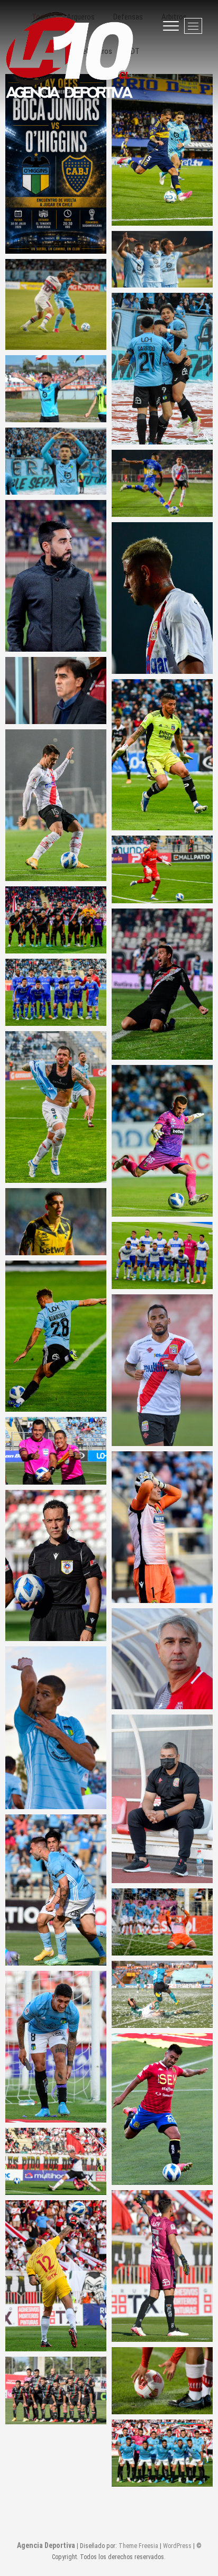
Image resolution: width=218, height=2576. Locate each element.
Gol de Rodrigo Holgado (56, 2161)
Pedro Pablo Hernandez (56, 2047)
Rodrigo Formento (162, 1141)
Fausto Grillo (56, 1890)
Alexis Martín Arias (162, 2266)
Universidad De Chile (56, 992)
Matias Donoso (56, 1107)
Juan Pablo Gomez (56, 805)
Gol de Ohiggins (56, 389)
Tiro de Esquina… (162, 2381)
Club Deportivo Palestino (56, 2390)
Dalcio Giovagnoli (162, 1659)
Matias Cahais (162, 984)
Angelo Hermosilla (56, 1565)
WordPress (177, 2546)
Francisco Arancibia (56, 1336)
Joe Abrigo (56, 1222)
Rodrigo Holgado (162, 598)
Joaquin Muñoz (162, 1527)
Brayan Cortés (162, 754)
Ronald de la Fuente (162, 1370)
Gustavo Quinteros (56, 691)
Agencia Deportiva (46, 2545)
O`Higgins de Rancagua (162, 2453)
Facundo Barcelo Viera (56, 1727)
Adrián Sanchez (162, 483)
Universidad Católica (162, 1255)
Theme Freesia (138, 2546)
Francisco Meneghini (56, 576)
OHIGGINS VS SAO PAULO (56, 304)
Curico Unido (56, 920)
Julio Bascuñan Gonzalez (56, 1451)
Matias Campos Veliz (162, 869)
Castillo (56, 461)
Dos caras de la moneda (162, 1922)
